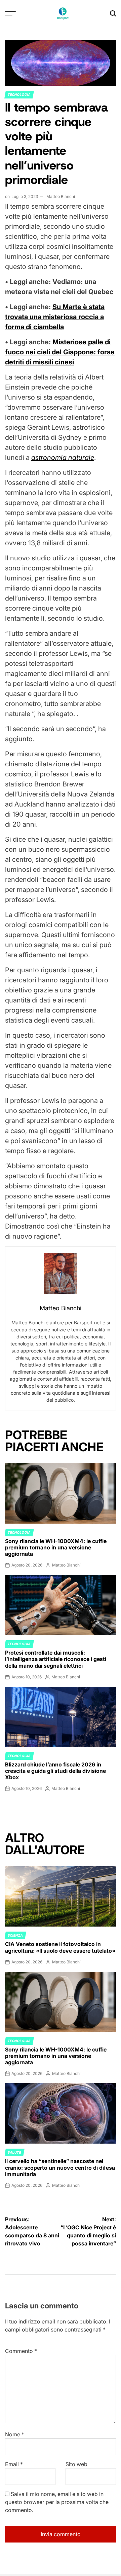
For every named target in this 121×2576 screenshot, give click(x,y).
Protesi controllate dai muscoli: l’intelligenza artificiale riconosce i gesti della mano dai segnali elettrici (56, 1659)
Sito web (76, 2464)
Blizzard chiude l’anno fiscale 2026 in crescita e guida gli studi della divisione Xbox (55, 1771)
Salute (14, 2152)
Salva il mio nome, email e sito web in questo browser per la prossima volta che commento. (57, 2502)
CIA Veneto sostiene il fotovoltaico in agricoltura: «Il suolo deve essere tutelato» (60, 1947)
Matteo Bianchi (61, 196)
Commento (21, 2351)
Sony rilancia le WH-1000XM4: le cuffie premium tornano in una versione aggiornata (56, 1547)
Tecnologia (19, 94)
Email (14, 2464)
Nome (15, 2434)
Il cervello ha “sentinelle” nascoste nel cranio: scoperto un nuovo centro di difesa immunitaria (60, 2167)
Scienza (15, 1935)
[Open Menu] (10, 13)
